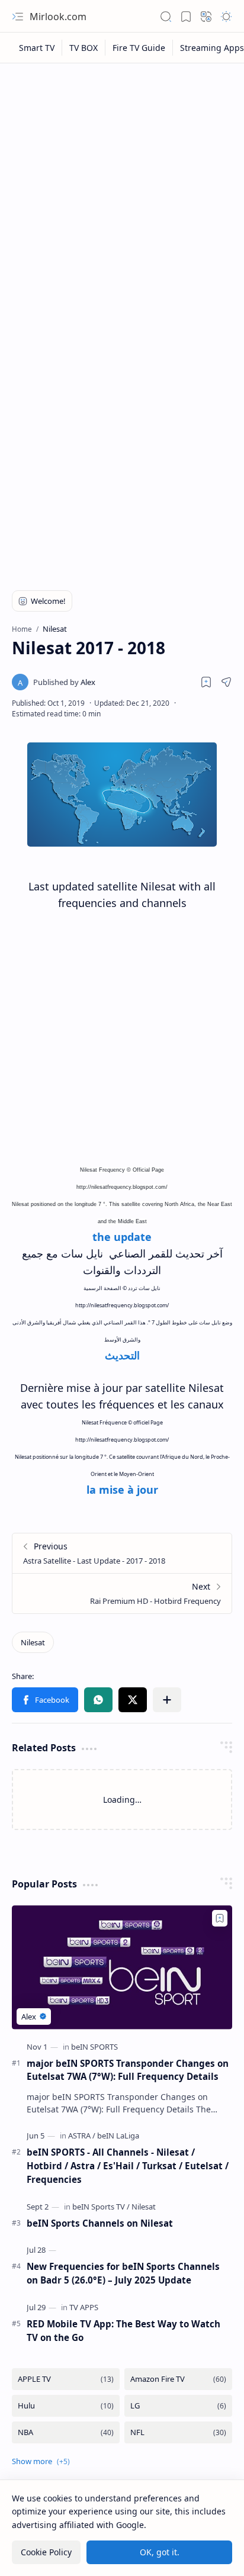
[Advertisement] (122, 197)
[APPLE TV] (66, 2379)
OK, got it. (160, 2552)
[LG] (178, 2406)
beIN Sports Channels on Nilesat (100, 2223)
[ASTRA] (82, 2136)
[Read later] (206, 682)
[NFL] (178, 2432)
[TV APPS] (84, 2307)
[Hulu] (66, 2406)
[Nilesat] (33, 1642)
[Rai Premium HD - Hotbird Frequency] (122, 1593)
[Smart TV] (37, 48)
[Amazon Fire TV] (178, 2379)
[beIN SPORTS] (94, 2047)
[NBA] (66, 2432)
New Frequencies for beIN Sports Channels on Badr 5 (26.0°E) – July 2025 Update (123, 2273)
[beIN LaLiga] (118, 2136)
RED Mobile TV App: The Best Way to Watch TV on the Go (123, 2331)
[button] (18, 17)
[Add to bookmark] (220, 1918)
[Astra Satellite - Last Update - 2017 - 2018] (122, 1553)
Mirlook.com (58, 17)
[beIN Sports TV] (101, 2207)
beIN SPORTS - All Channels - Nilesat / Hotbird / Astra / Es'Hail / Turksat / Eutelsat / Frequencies (128, 2166)
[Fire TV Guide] (139, 48)
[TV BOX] (84, 48)
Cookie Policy (46, 2552)
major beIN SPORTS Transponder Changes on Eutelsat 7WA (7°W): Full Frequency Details (128, 2070)
